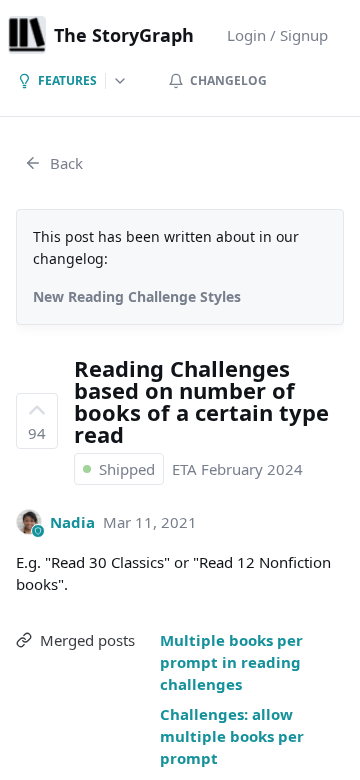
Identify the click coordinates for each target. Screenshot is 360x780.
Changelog (228, 80)
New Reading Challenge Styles (137, 296)
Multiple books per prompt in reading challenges (231, 662)
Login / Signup (277, 35)
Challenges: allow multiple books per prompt (232, 736)
